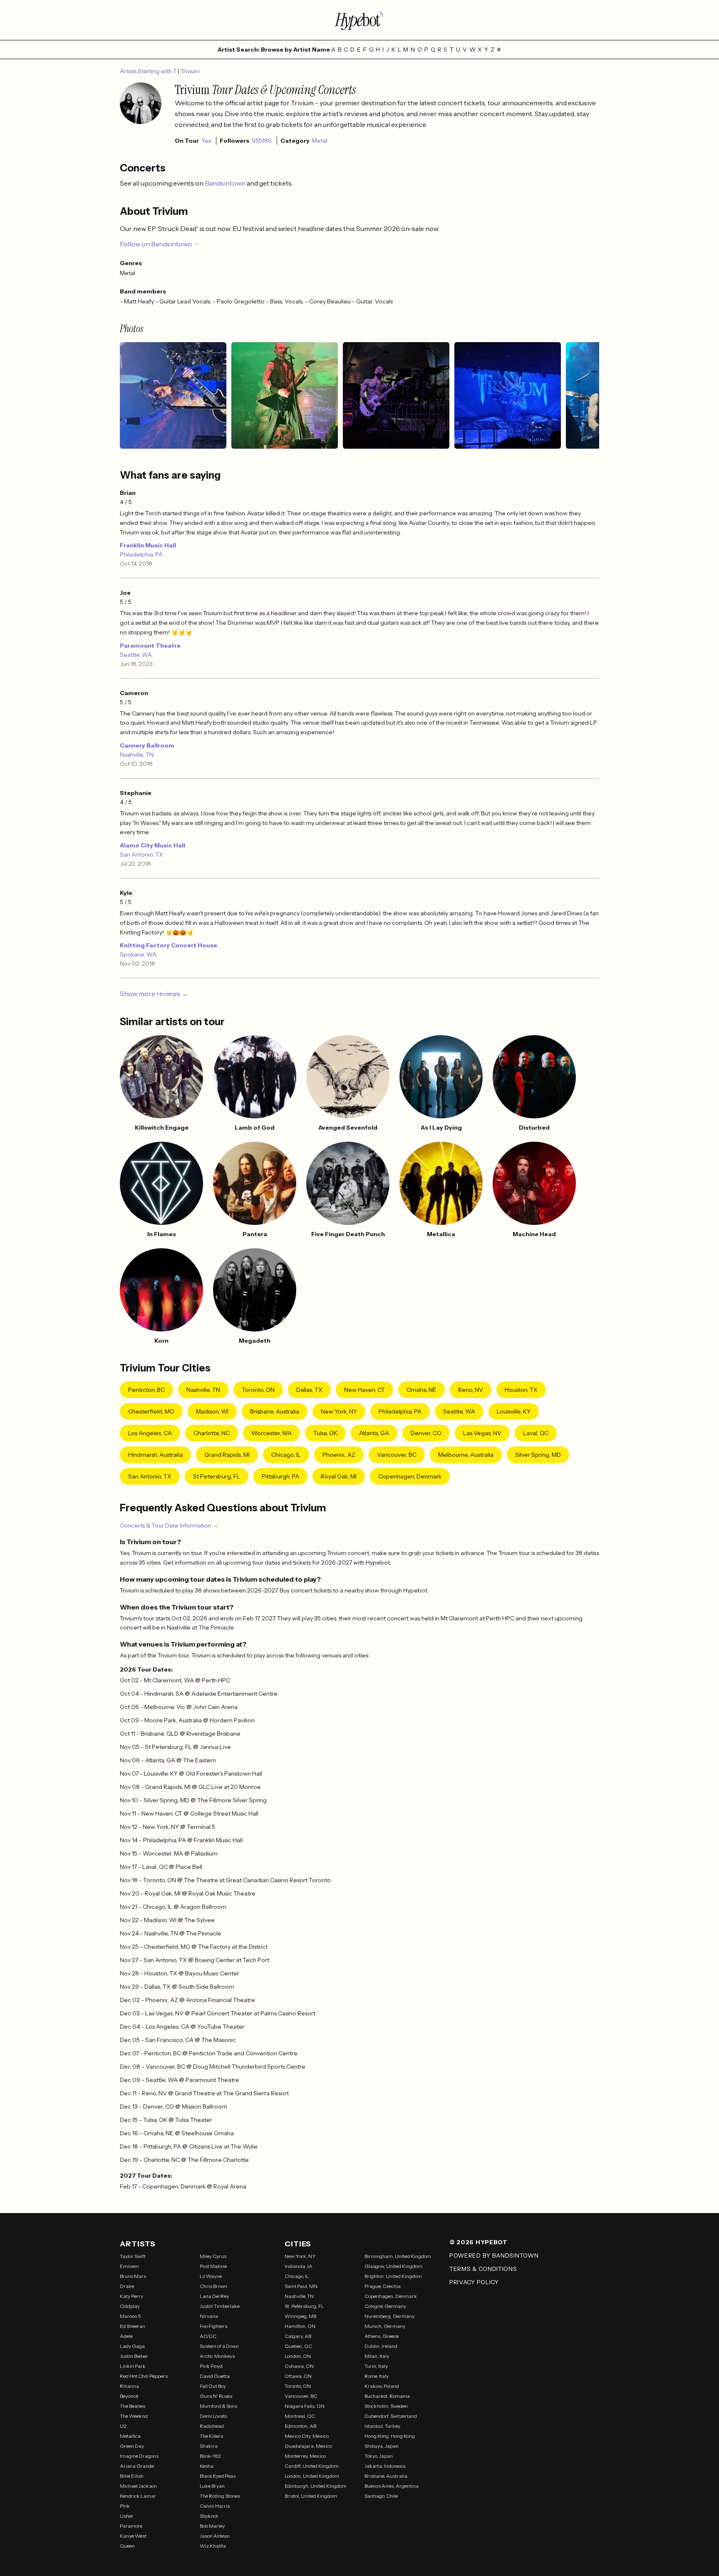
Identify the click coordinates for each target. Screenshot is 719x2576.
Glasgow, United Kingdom (393, 2266)
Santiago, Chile (381, 2496)
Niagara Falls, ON (305, 2406)
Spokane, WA (138, 954)
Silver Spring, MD (538, 1455)
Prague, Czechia (383, 2286)
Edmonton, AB (300, 2426)
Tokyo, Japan (379, 2456)
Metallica (130, 2436)
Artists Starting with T (149, 71)
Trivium (190, 71)
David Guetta (215, 2376)
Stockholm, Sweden (386, 2406)
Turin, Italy (376, 2366)
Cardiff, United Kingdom (312, 2466)
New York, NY (339, 1411)
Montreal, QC (300, 2416)
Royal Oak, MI (339, 1476)
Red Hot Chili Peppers (144, 2376)
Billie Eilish (132, 2476)
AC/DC (208, 2336)
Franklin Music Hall (148, 545)
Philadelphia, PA (141, 554)
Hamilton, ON (300, 2326)
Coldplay (130, 2306)
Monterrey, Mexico (305, 2456)
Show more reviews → (154, 994)
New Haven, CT (364, 1390)
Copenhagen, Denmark (410, 1476)
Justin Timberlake (220, 2306)
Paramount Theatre (150, 646)
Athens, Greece (382, 2336)
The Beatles (133, 2406)
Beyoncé (129, 2396)
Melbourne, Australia (466, 1455)
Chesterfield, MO (151, 1411)
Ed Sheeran (133, 2326)
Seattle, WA (136, 655)
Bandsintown (226, 183)
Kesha (207, 2466)
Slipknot (209, 2516)
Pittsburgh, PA (280, 1476)
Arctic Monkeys (217, 2356)
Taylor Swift (133, 2256)
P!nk (125, 2506)
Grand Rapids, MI (227, 1455)
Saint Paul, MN (301, 2286)
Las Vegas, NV (482, 1433)
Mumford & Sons (218, 2406)
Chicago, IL (286, 1455)
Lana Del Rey (214, 2296)
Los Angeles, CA (150, 1433)
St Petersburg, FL (217, 1476)
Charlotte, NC (212, 1433)
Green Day (132, 2446)
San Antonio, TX (141, 855)
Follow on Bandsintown (156, 244)
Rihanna (129, 2386)
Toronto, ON (258, 1390)
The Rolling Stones (220, 2496)
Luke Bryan (212, 2486)
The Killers (211, 2436)
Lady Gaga (132, 2346)
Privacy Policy (474, 2282)
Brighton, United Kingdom (393, 2276)
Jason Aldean (215, 2536)
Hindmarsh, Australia (155, 1455)
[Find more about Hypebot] (359, 20)
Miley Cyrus (213, 2256)
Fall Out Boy (213, 2386)
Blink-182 (210, 2456)
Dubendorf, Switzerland (391, 2416)
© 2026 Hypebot (479, 2242)
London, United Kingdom (312, 2476)
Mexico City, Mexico (307, 2436)
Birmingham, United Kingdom (398, 2256)
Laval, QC (536, 1433)
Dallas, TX (309, 1390)
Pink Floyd (211, 2366)
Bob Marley (212, 2526)
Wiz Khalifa (213, 2546)
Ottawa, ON (298, 2376)
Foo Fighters (213, 2326)
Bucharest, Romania (387, 2396)
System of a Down (219, 2346)
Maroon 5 (130, 2316)
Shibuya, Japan (382, 2446)
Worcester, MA (271, 1433)
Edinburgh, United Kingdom (316, 2486)
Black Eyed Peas (218, 2476)
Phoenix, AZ (339, 1455)
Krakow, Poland (382, 2386)
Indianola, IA (299, 2266)
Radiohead (212, 2426)
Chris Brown (213, 2286)
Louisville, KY (514, 1411)
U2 (123, 2426)
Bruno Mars (133, 2276)
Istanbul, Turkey (382, 2426)
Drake (127, 2286)
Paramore (131, 2526)
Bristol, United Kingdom (311, 2496)
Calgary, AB (298, 2336)
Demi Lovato (213, 2416)
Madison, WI (212, 1411)
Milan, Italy (377, 2356)
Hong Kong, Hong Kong (390, 2436)
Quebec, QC (298, 2346)
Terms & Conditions (483, 2269)
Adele (126, 2336)
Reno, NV (471, 1390)
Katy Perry (131, 2296)
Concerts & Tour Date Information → (169, 1525)
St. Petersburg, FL (304, 2306)
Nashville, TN (137, 755)
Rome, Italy (377, 2376)
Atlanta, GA (374, 1433)
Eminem (129, 2266)
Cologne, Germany (385, 2306)
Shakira (209, 2446)
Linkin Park (133, 2366)
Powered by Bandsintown (494, 2256)
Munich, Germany (385, 2326)
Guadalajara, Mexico (308, 2446)
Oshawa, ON (299, 2366)
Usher (127, 2516)
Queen (127, 2546)
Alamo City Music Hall (152, 845)
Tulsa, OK (325, 1433)
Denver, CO (426, 1433)
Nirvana (209, 2316)
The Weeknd (134, 2416)
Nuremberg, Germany (389, 2316)
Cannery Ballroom (147, 745)
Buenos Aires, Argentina (392, 2486)
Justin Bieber (134, 2356)
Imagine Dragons (139, 2456)
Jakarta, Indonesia (385, 2466)
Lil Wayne (211, 2276)
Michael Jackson (138, 2486)
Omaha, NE (421, 1390)
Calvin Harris (215, 2506)
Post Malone (213, 2266)
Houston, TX (521, 1390)
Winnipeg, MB (300, 2316)
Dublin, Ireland (381, 2346)
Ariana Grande (137, 2466)
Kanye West (133, 2536)
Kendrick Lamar (138, 2496)
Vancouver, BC (397, 1455)
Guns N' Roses (216, 2396)
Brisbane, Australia (275, 1411)
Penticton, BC (146, 1390)
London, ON (298, 2356)
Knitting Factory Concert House (169, 945)
